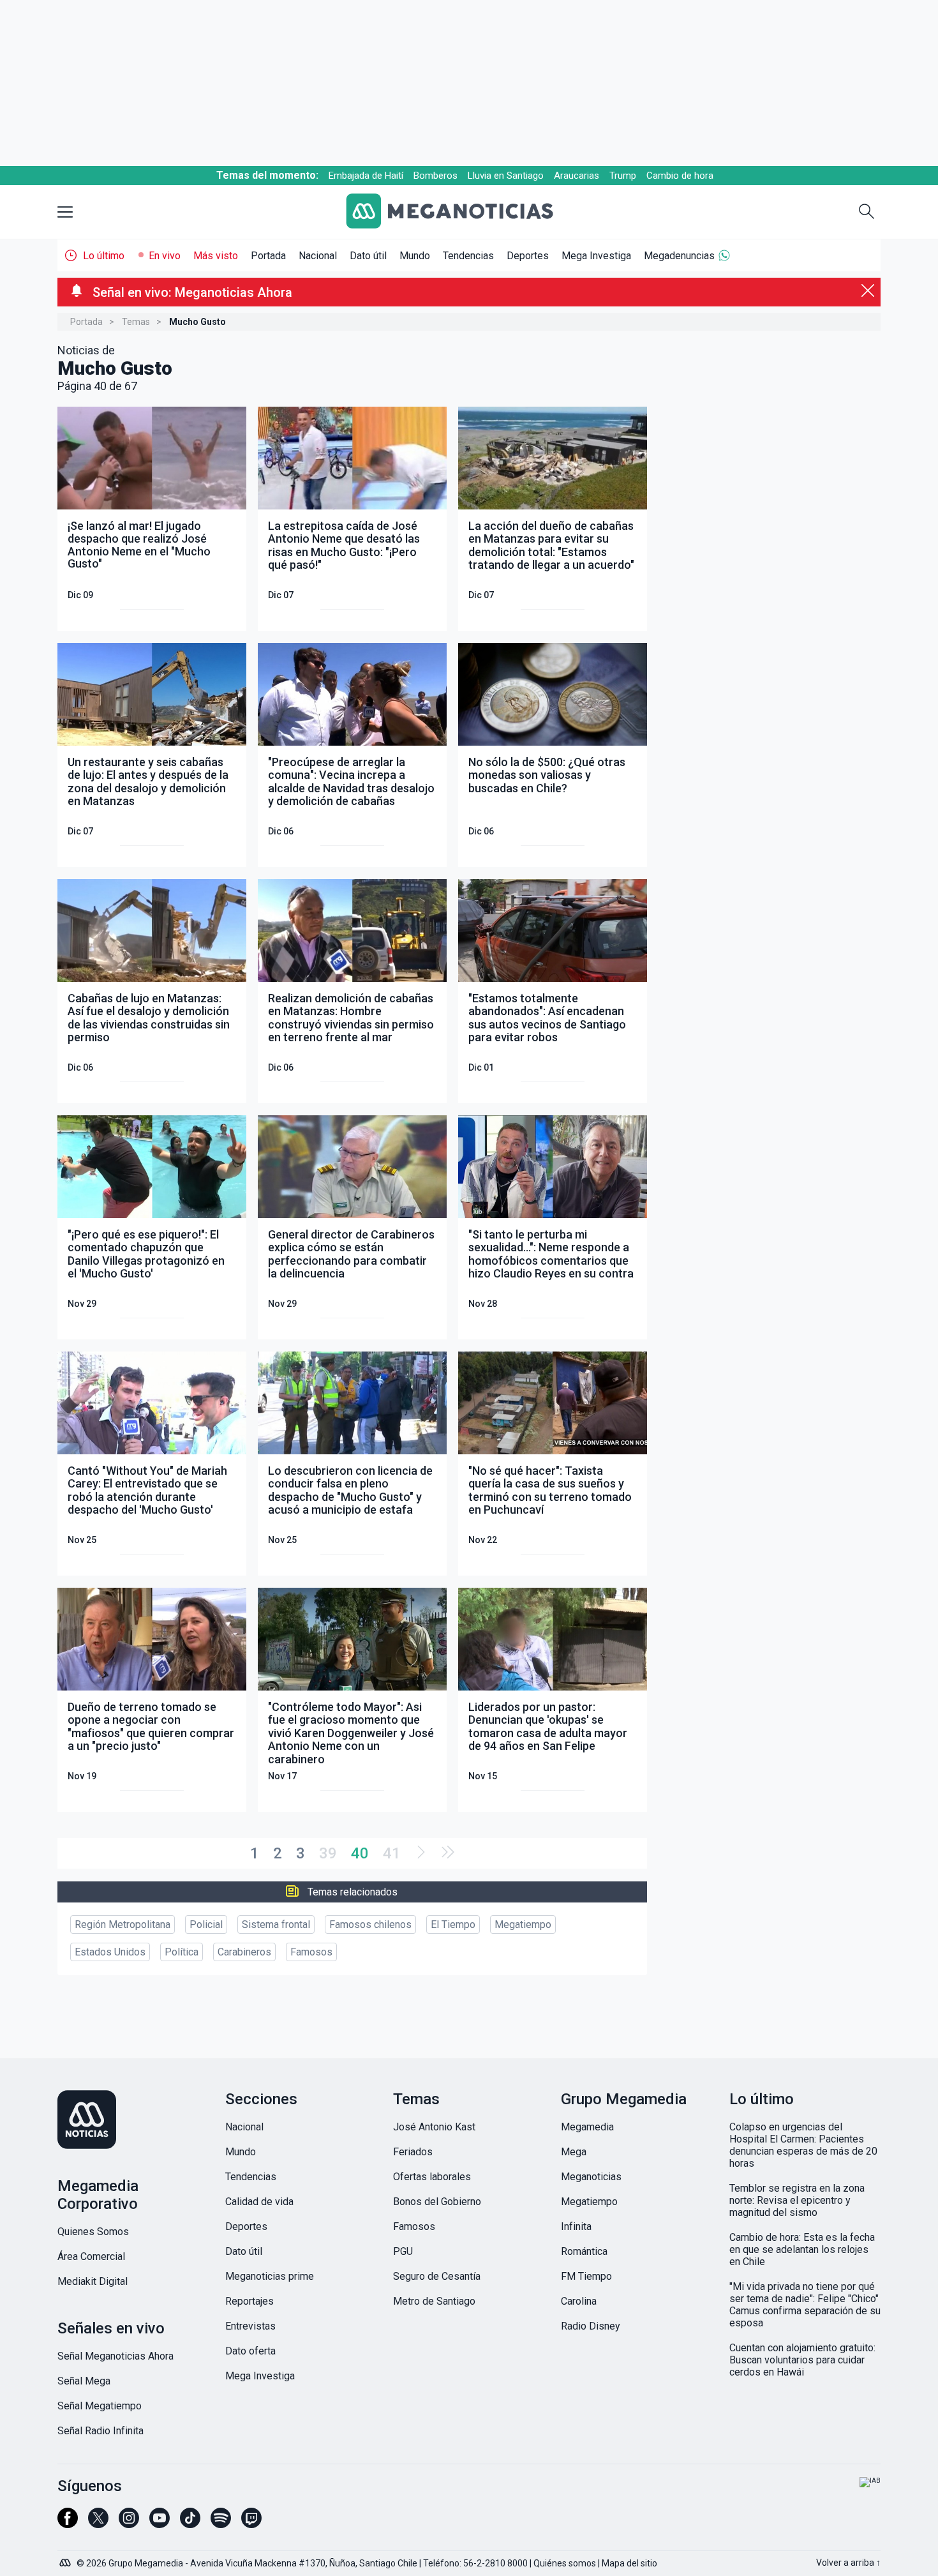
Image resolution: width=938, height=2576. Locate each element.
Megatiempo (523, 1924)
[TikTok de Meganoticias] (190, 2524)
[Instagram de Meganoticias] (129, 2524)
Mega (574, 2152)
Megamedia (587, 2127)
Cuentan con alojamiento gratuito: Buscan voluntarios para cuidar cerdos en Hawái (802, 2360)
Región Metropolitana (123, 1924)
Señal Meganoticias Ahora (115, 2356)
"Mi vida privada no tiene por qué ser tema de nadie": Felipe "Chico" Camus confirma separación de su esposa (805, 2305)
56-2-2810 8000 (495, 2563)
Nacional (318, 256)
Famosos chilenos (370, 1924)
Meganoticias (591, 2177)
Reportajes (249, 2301)
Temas (136, 322)
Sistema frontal (276, 1924)
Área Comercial (91, 2256)
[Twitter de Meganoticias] (98, 2524)
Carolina (579, 2301)
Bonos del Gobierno (437, 2202)
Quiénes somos (565, 2563)
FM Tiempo (586, 2276)
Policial (206, 1924)
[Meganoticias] (459, 212)
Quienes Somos (93, 2232)
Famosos (311, 1952)
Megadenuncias (679, 256)
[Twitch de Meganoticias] (251, 2524)
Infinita (576, 2226)
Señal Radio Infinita (100, 2431)
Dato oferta (250, 2351)
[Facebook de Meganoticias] (68, 2524)
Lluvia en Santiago (506, 176)
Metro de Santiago (434, 2301)
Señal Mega (84, 2381)
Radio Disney (591, 2326)
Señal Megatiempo (100, 2406)
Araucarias (577, 176)
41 (392, 1853)
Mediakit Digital (93, 2281)
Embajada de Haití (366, 176)
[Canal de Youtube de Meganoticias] (160, 2524)
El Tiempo (453, 1924)
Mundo (415, 256)
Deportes (528, 256)
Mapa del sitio (629, 2563)
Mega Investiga (596, 256)
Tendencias (468, 256)
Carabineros (244, 1952)
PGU (403, 2251)
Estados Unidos (110, 1952)
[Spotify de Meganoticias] (221, 2524)
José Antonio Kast (434, 2127)
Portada (268, 256)
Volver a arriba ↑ (848, 2563)
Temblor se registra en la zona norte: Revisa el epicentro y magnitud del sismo (797, 2200)
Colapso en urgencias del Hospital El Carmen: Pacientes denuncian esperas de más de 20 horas (803, 2145)
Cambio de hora (680, 176)
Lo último (104, 256)
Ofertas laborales (432, 2177)
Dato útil (368, 256)
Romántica (584, 2251)
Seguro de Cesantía (437, 2276)
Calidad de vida (259, 2202)
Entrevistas (250, 2326)
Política (182, 1952)
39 (328, 1853)
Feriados (413, 2152)
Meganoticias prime (270, 2276)
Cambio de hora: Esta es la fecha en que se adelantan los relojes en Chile (802, 2249)
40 (360, 1853)
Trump (623, 176)
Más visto (216, 256)
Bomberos (435, 176)
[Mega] (66, 2559)
